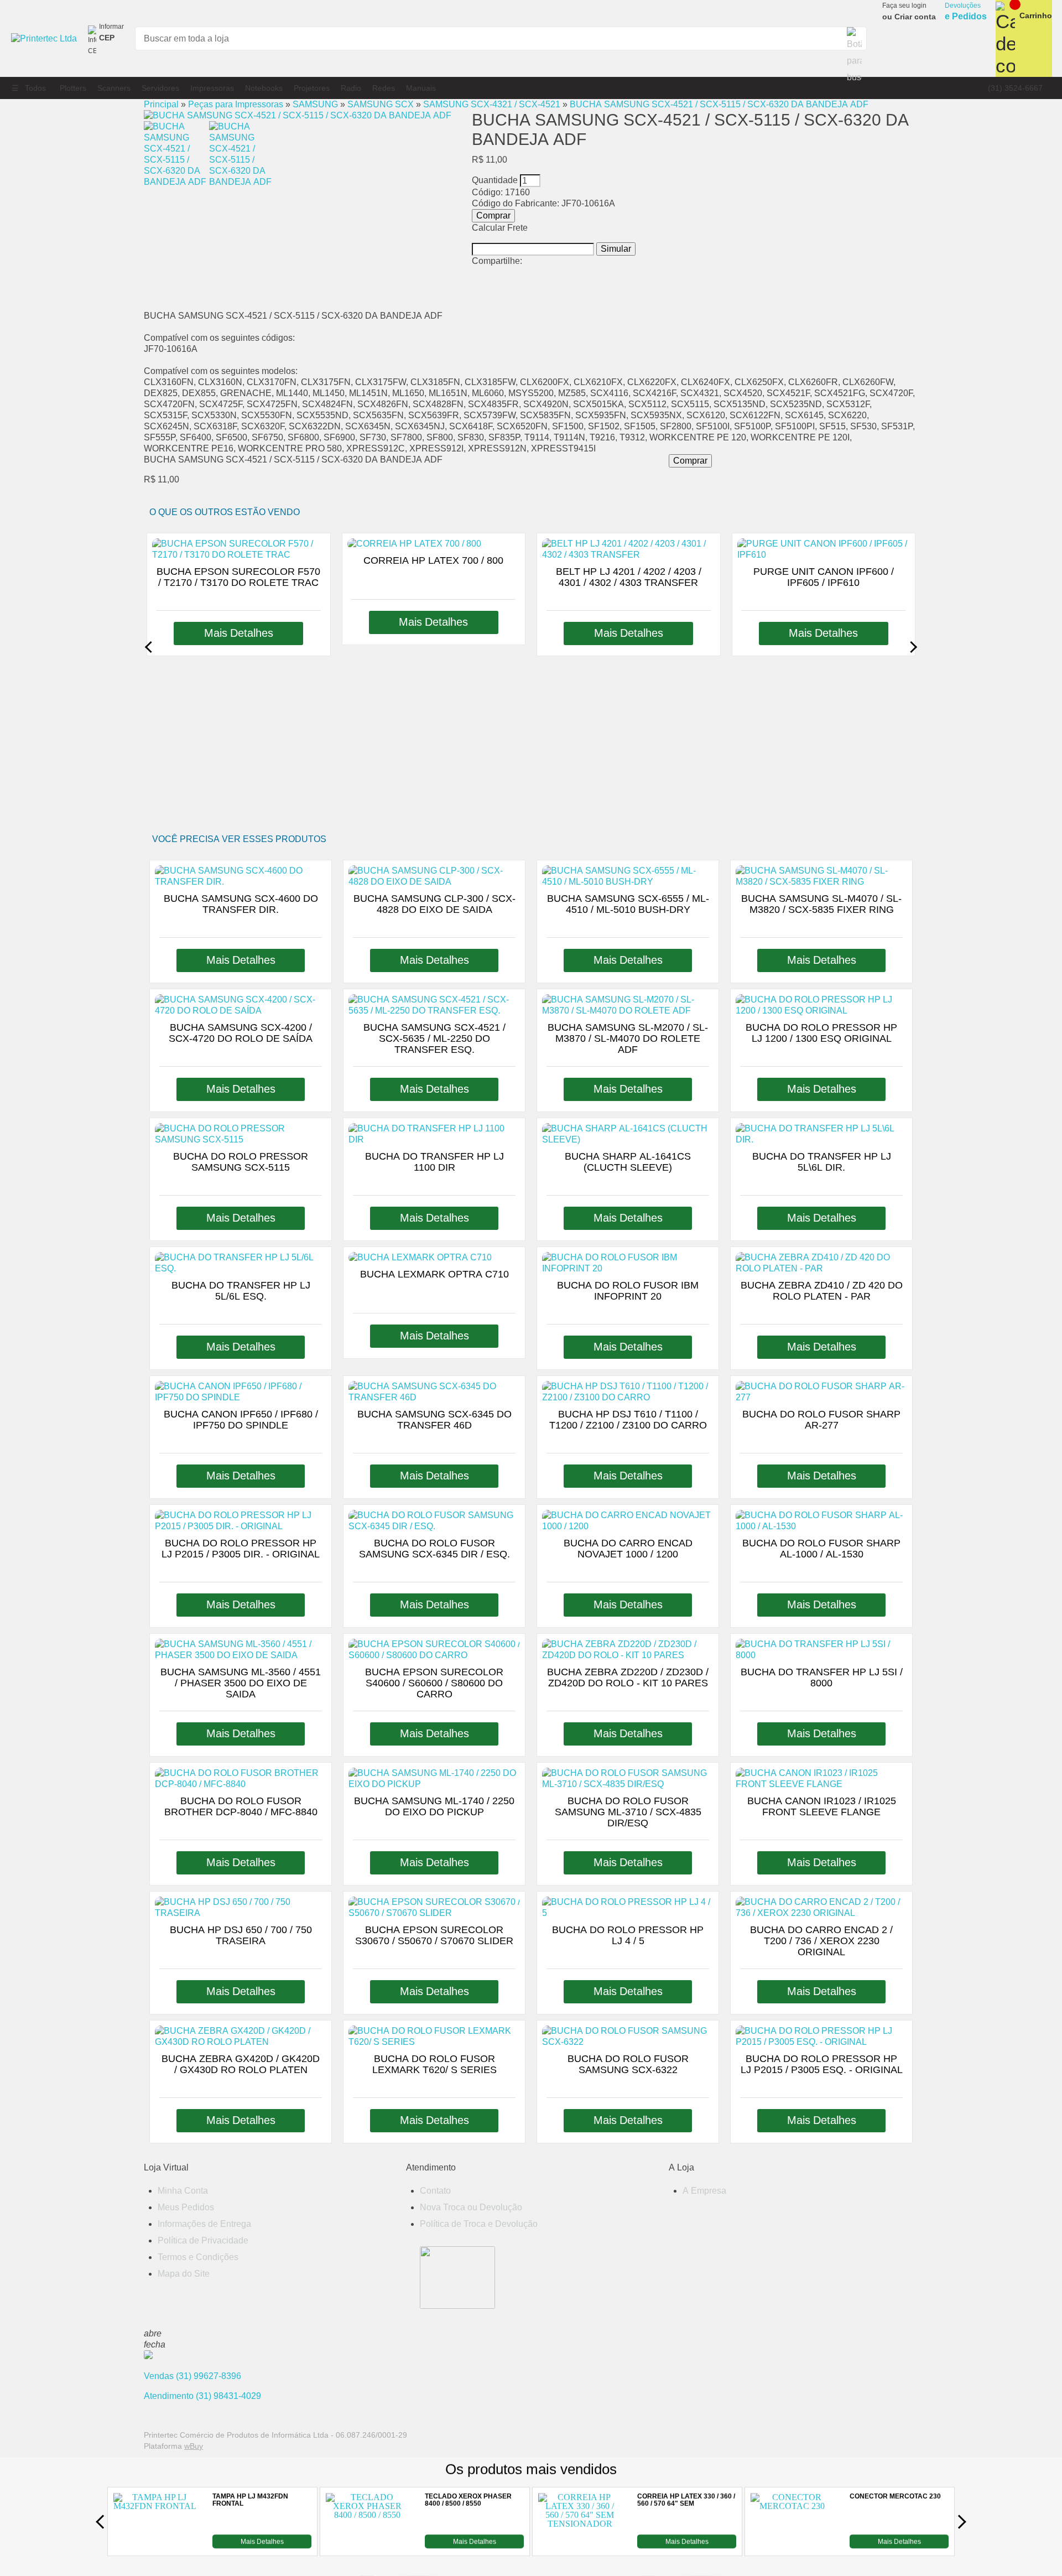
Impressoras (212, 88)
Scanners (114, 88)
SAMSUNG (315, 104)
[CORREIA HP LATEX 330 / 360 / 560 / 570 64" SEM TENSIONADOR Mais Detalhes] (580, 2545)
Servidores (160, 88)
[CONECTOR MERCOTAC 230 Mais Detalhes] (792, 2545)
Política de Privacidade (203, 2240)
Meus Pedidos (186, 2207)
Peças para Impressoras (236, 104)
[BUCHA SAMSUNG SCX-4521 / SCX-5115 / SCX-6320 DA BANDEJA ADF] (298, 115)
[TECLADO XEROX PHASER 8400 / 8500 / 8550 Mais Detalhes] (367, 2545)
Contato (435, 2191)
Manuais (421, 88)
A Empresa (704, 2191)
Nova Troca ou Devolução (471, 2207)
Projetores (312, 88)
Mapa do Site (184, 2274)
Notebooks (264, 88)
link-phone (1015, 88)
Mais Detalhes (262, 2541)
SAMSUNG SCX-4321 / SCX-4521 (492, 104)
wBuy (194, 2446)
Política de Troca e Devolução (479, 2224)
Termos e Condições (198, 2257)
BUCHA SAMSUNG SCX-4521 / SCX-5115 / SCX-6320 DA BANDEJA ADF (719, 104)
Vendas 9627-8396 (192, 2376)
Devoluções (966, 12)
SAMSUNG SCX (381, 104)
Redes (384, 88)
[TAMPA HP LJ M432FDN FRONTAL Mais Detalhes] (155, 2545)
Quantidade (495, 180)
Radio (351, 88)
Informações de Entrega (204, 2224)
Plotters (73, 88)
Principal (161, 104)
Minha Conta (183, 2191)
